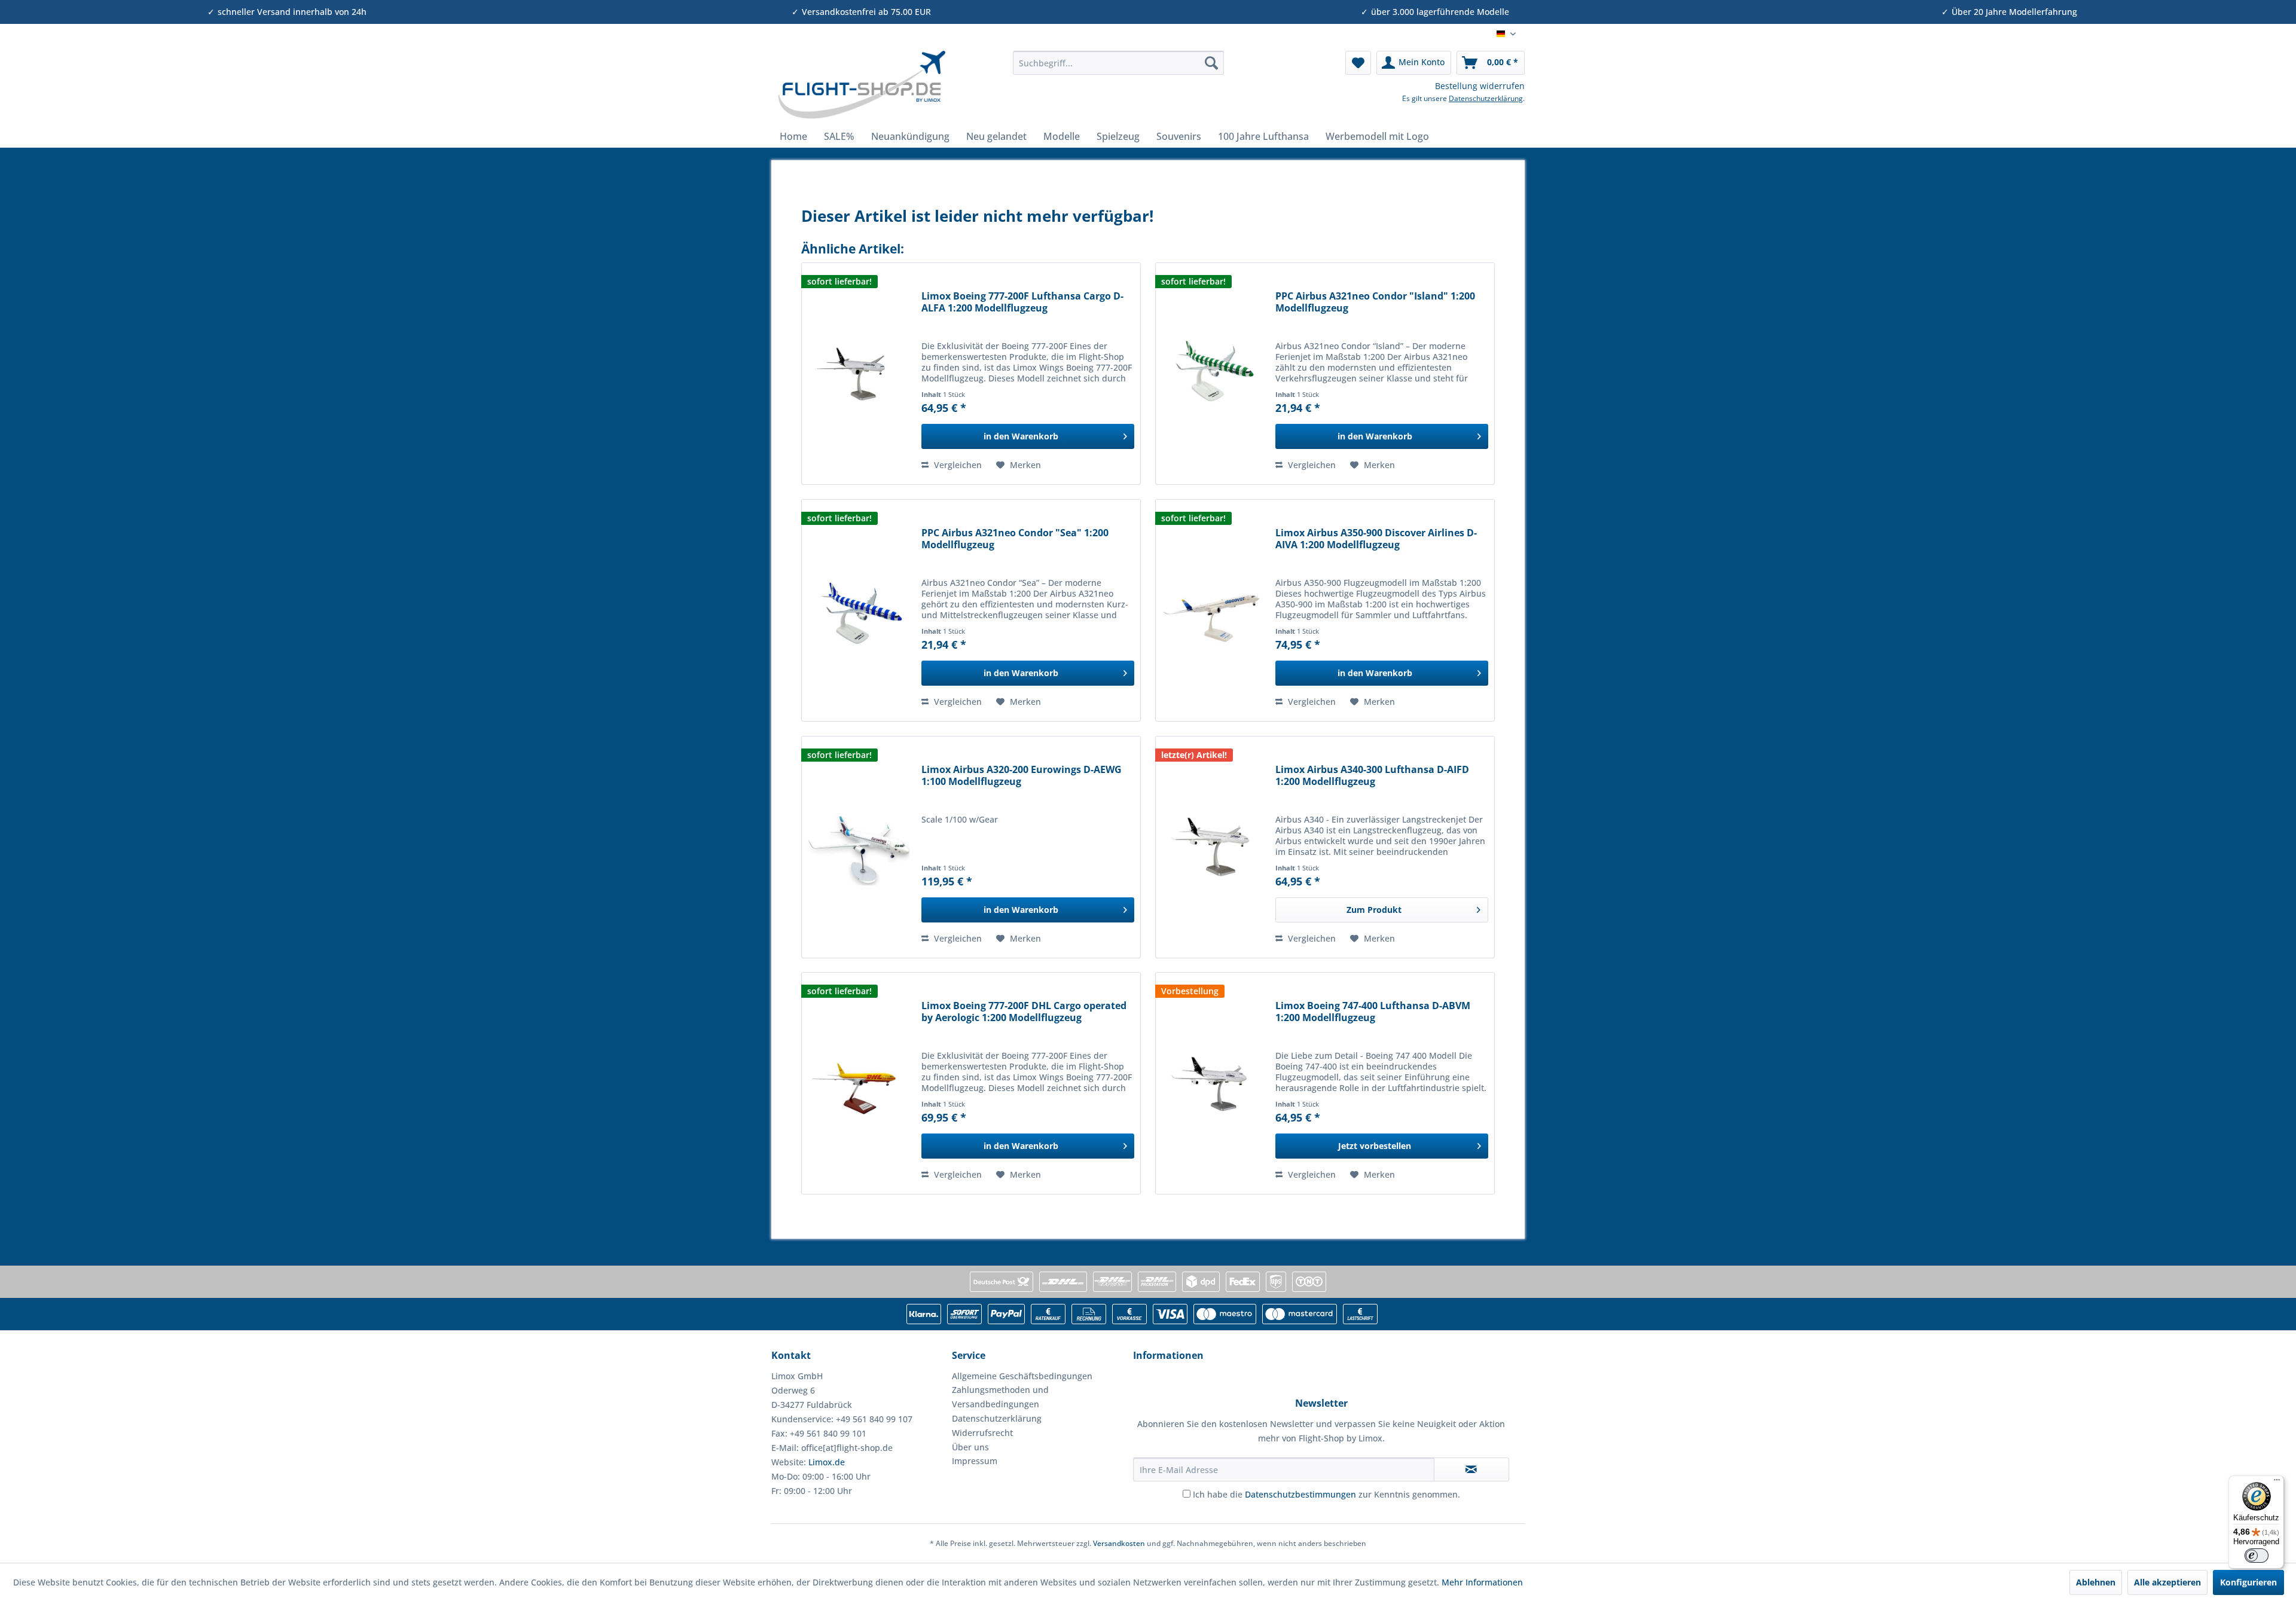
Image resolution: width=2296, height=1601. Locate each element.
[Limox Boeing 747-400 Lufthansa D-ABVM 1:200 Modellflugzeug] (1213, 1083)
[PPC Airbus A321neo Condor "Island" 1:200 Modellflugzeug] (1213, 374)
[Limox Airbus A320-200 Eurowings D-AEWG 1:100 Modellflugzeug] (859, 847)
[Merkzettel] (1358, 63)
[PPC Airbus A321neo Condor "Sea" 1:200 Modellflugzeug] (859, 610)
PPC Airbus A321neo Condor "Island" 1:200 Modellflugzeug (1375, 302)
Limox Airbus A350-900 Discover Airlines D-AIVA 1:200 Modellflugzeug (1376, 539)
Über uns (970, 1447)
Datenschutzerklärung (1486, 98)
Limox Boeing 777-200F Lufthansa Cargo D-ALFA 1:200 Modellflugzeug (1022, 302)
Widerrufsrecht (982, 1433)
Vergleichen (957, 465)
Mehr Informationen (1482, 1582)
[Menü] (2277, 1483)
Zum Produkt (1374, 910)
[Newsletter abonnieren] (1471, 1469)
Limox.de (827, 1462)
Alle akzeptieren (2167, 1582)
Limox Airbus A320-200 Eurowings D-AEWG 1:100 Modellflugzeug (1022, 776)
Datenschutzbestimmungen (1300, 1494)
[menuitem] (1118, 63)
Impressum (975, 1461)
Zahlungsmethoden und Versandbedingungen (1000, 1397)
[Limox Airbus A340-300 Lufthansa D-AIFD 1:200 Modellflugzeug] (1213, 847)
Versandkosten (1119, 1543)
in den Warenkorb (1021, 436)
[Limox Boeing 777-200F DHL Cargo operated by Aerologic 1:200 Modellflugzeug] (859, 1083)
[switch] (2257, 1556)
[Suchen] (1211, 63)
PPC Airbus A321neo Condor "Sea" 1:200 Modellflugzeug (1015, 539)
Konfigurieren (2248, 1582)
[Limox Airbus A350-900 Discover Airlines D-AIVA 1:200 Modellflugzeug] (1213, 610)
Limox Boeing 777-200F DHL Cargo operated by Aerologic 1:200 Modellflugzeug (1024, 1012)
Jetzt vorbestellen (1375, 1146)
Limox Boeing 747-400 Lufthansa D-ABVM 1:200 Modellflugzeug (1373, 1012)
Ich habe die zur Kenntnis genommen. (1326, 1494)
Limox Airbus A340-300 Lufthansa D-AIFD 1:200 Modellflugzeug (1372, 776)
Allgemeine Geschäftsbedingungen (1022, 1376)
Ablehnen (2096, 1582)
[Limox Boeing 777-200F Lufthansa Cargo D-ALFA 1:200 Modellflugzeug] (859, 374)
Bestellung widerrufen (1480, 86)
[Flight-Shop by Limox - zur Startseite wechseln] (861, 85)
